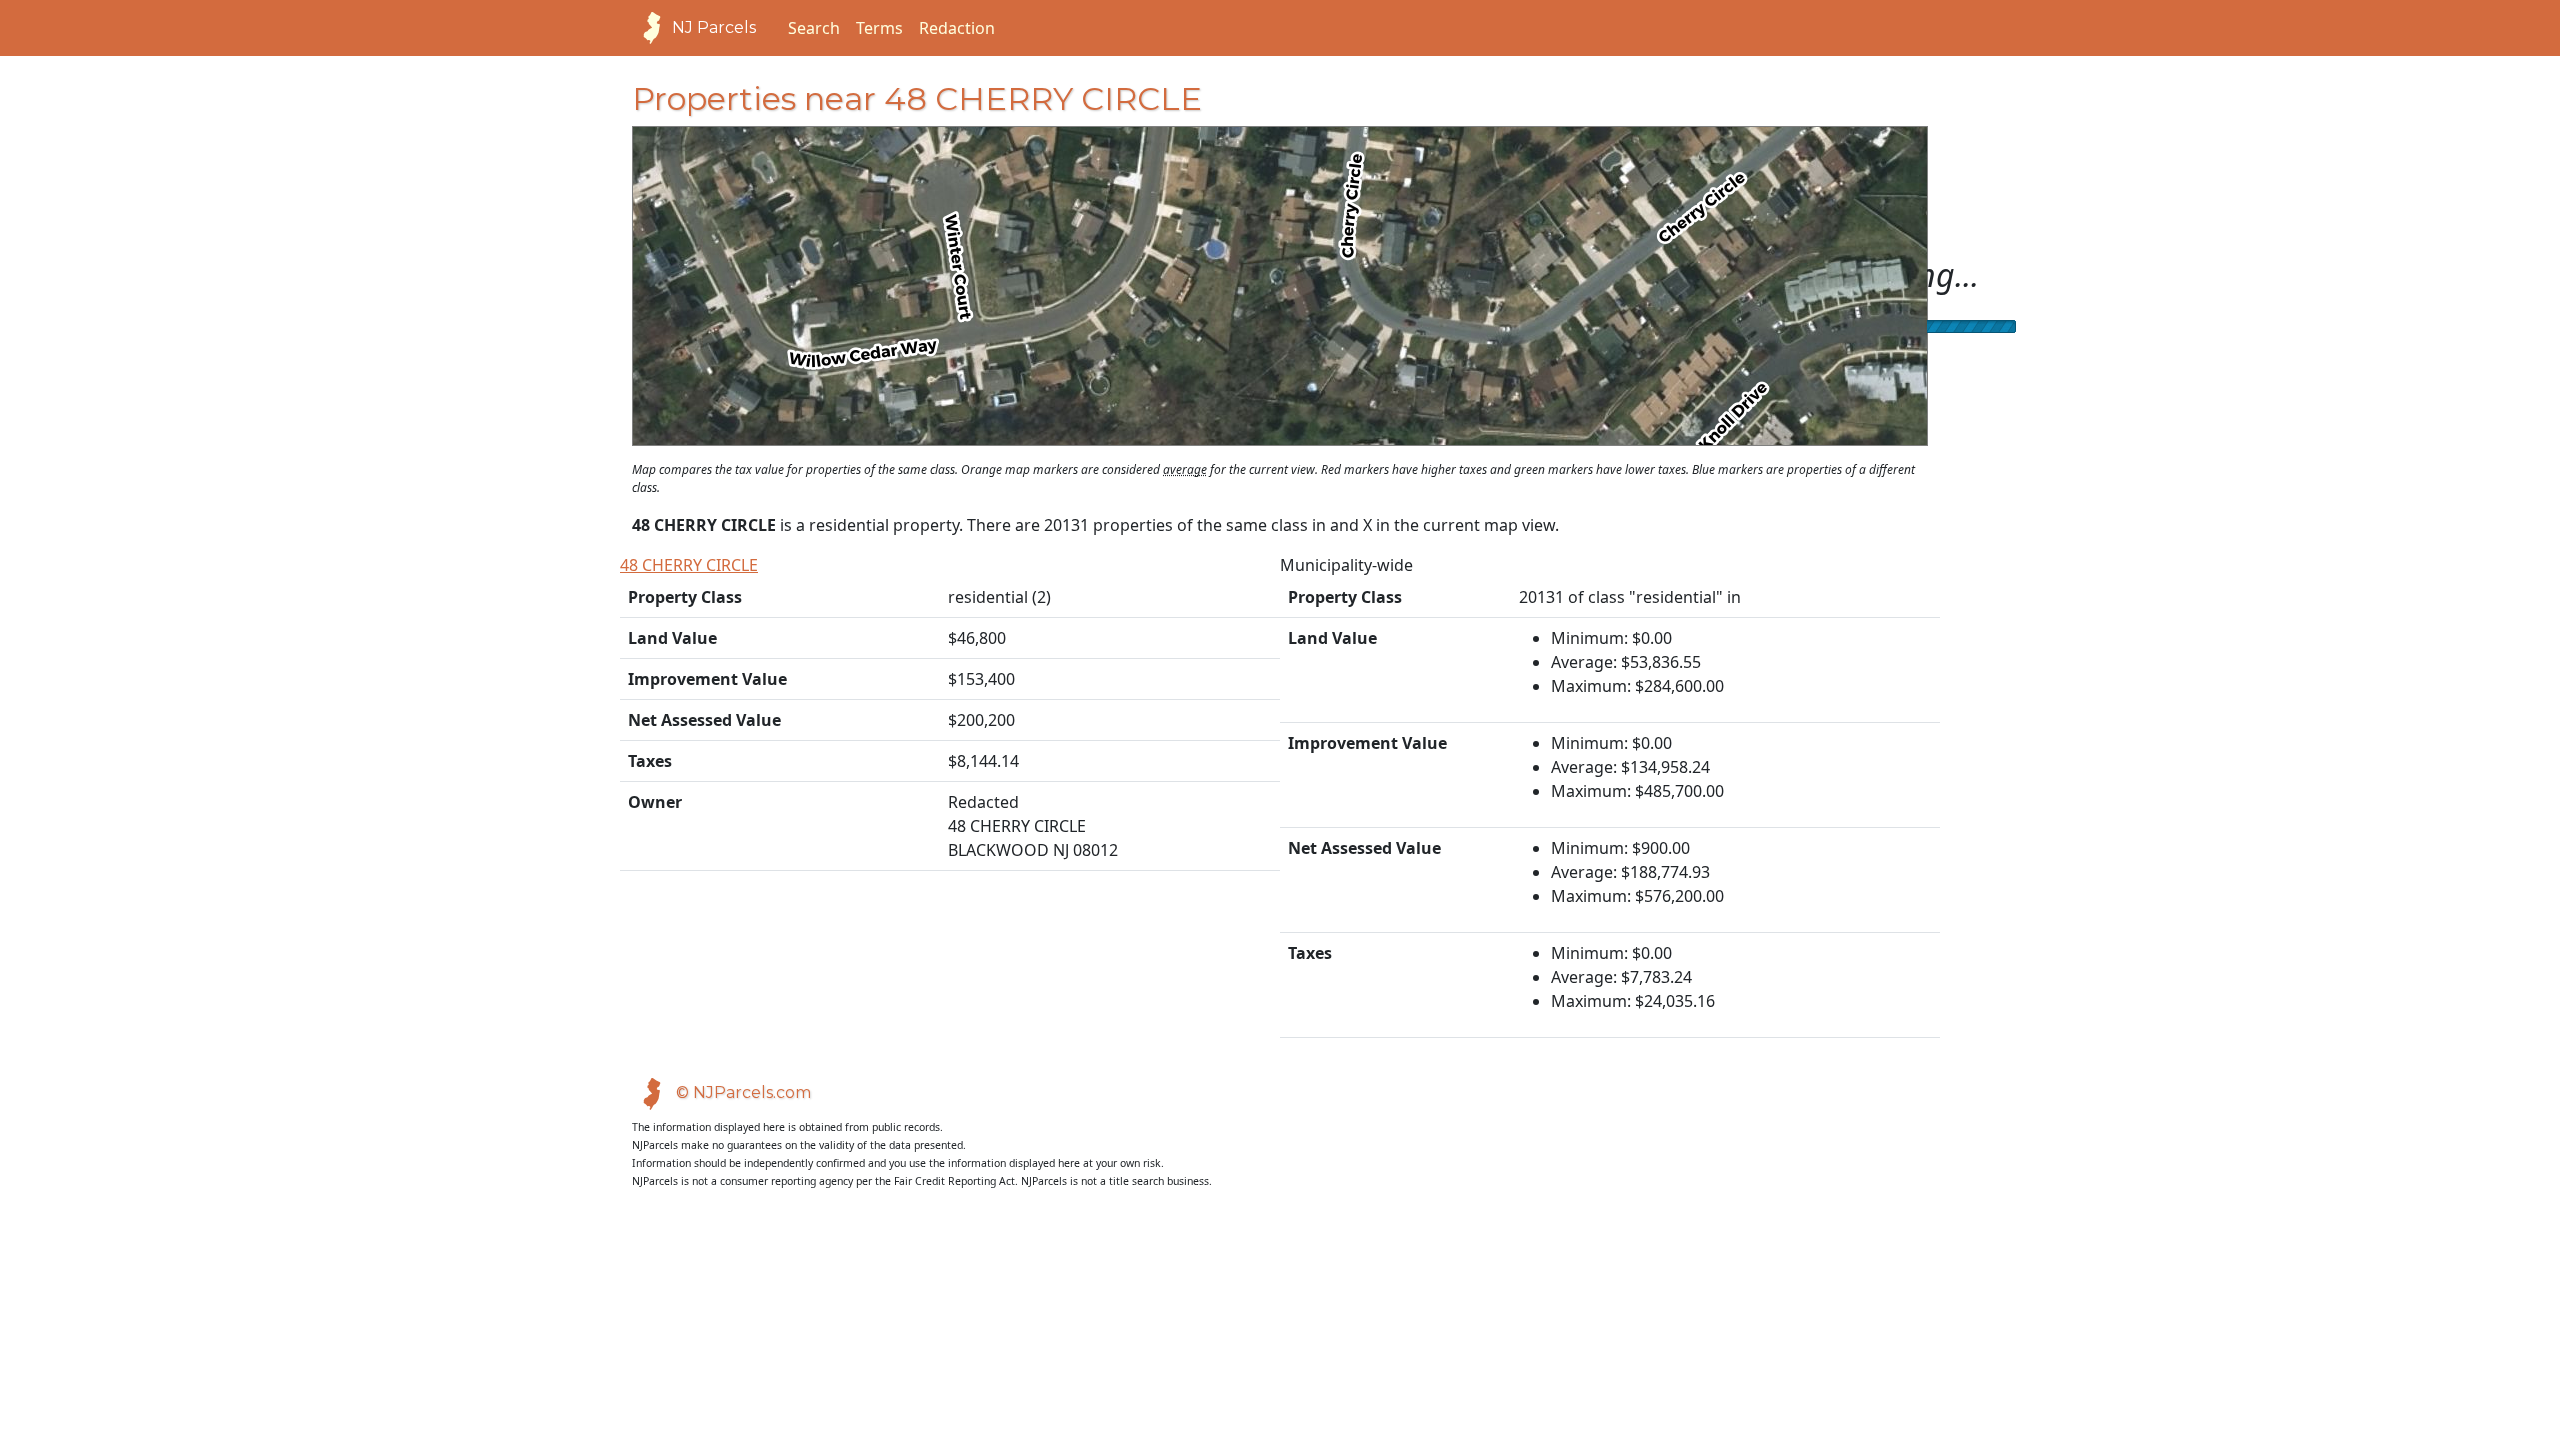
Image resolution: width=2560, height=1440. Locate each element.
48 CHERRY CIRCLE (689, 565)
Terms (879, 28)
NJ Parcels (714, 27)
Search (814, 28)
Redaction (957, 28)
